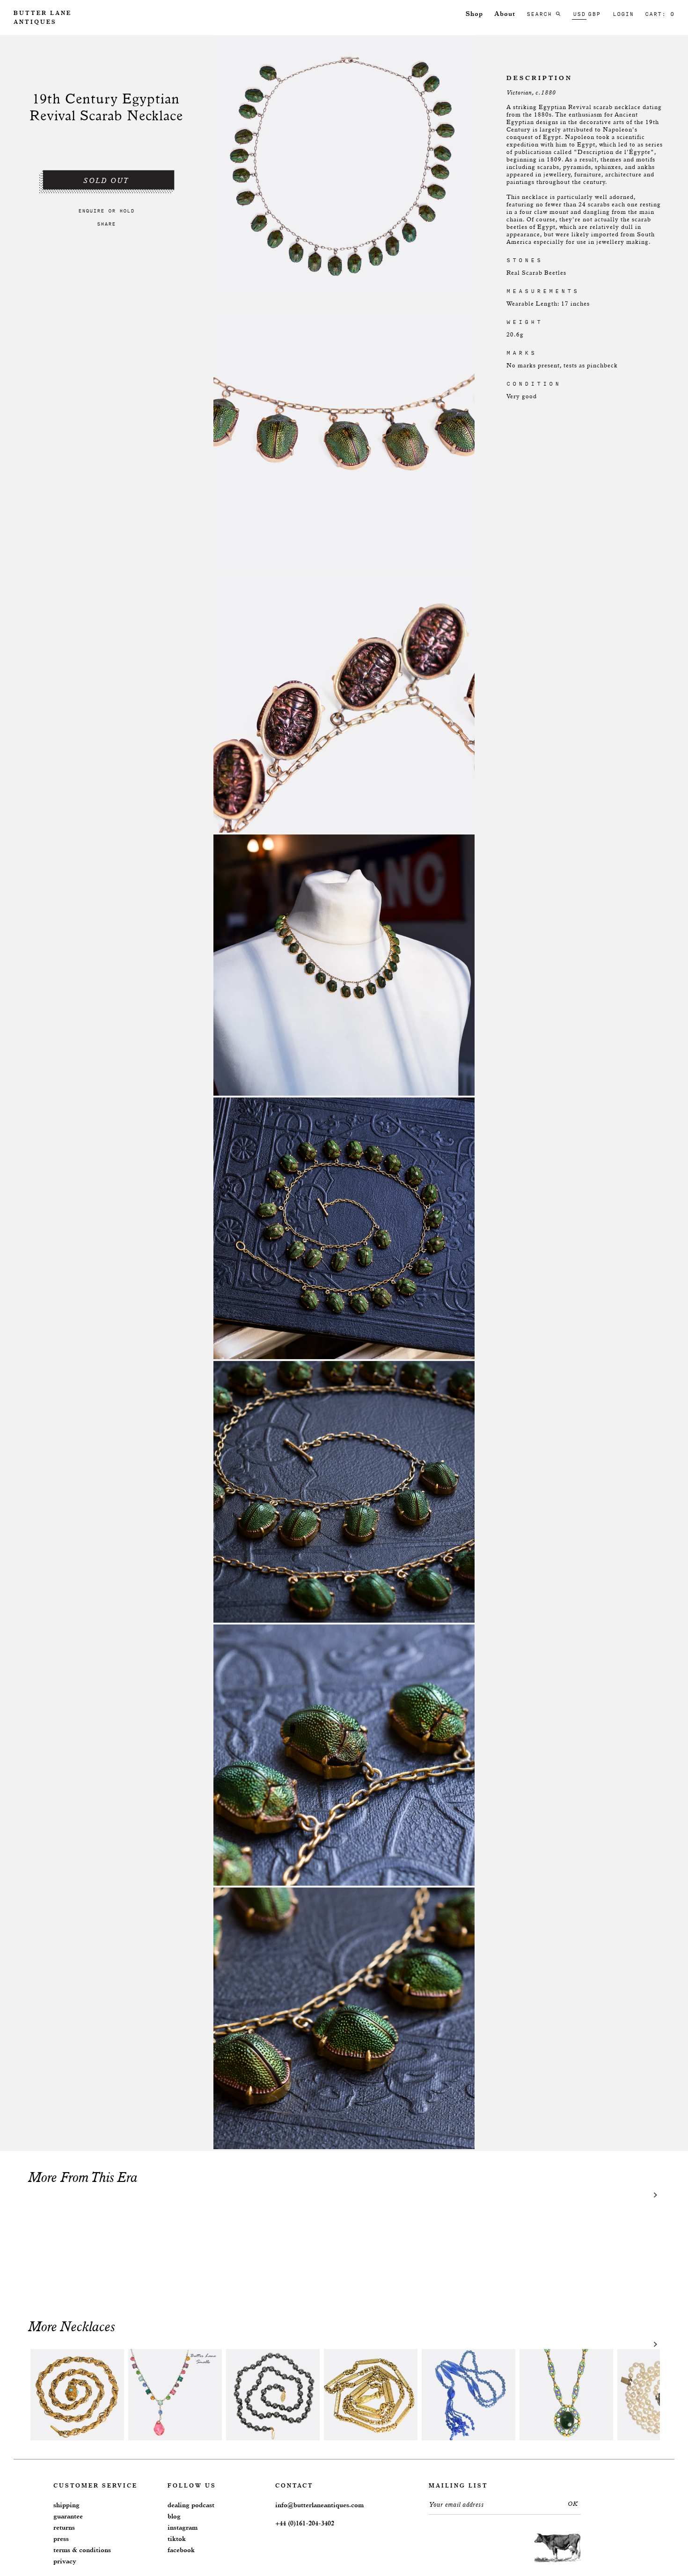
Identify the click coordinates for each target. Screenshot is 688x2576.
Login (623, 14)
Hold (127, 211)
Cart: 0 (660, 14)
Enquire (91, 211)
